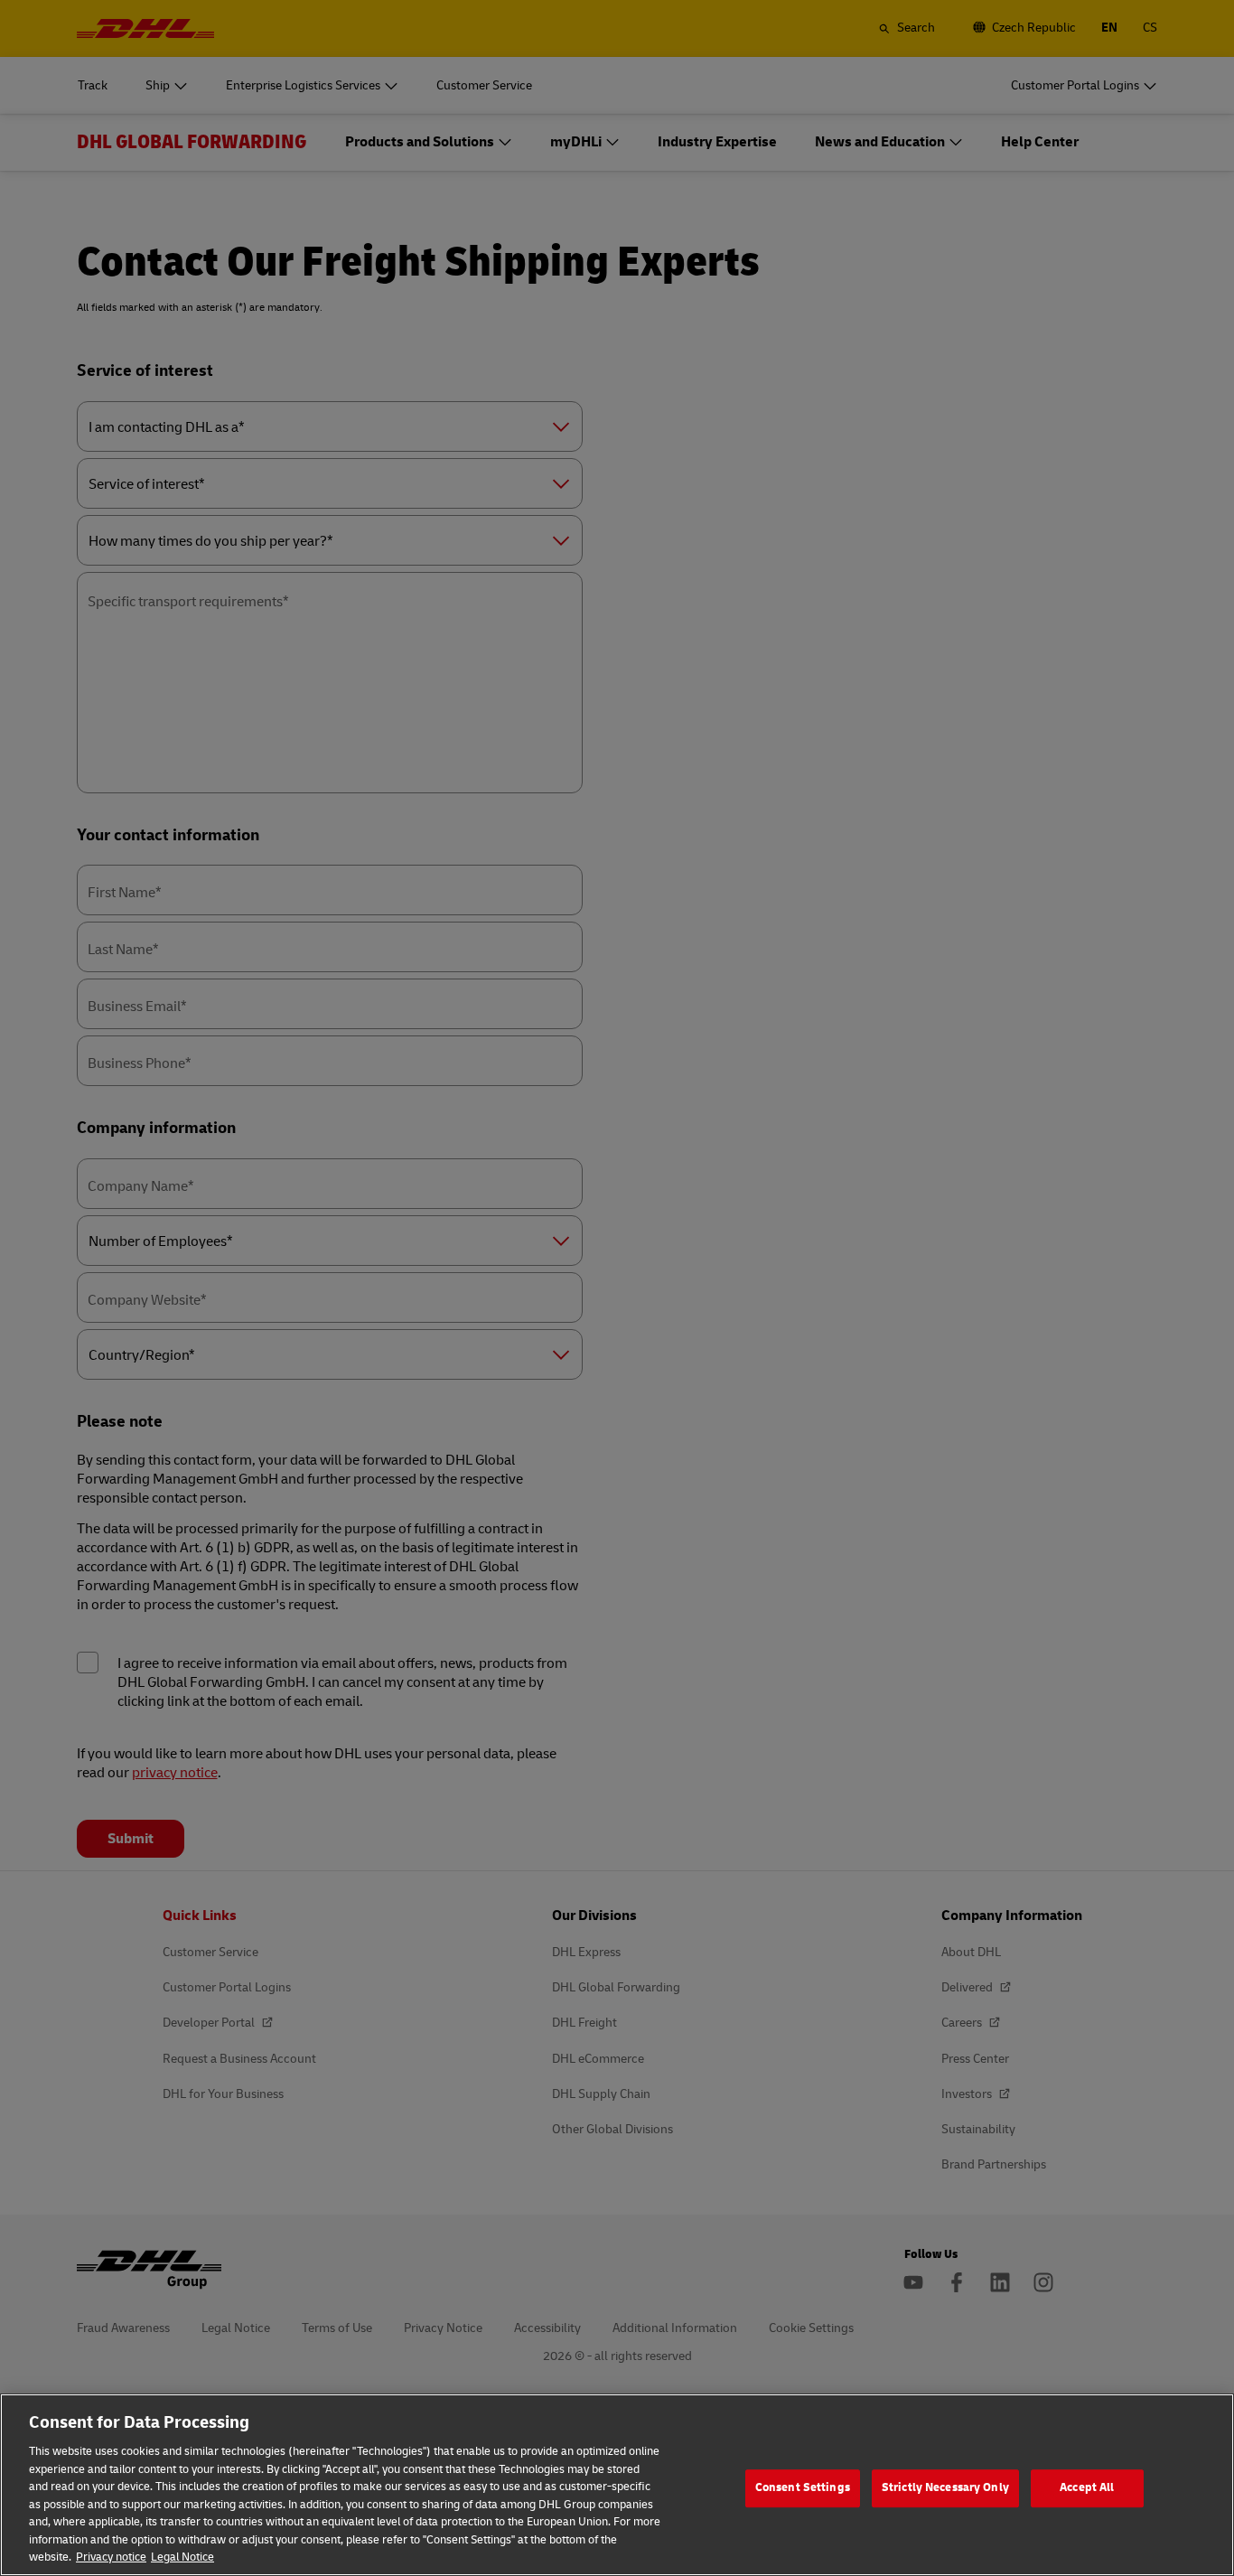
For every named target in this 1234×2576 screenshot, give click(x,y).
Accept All (1087, 2487)
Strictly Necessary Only (945, 2487)
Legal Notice (182, 2557)
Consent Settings (803, 2487)
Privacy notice (111, 2557)
